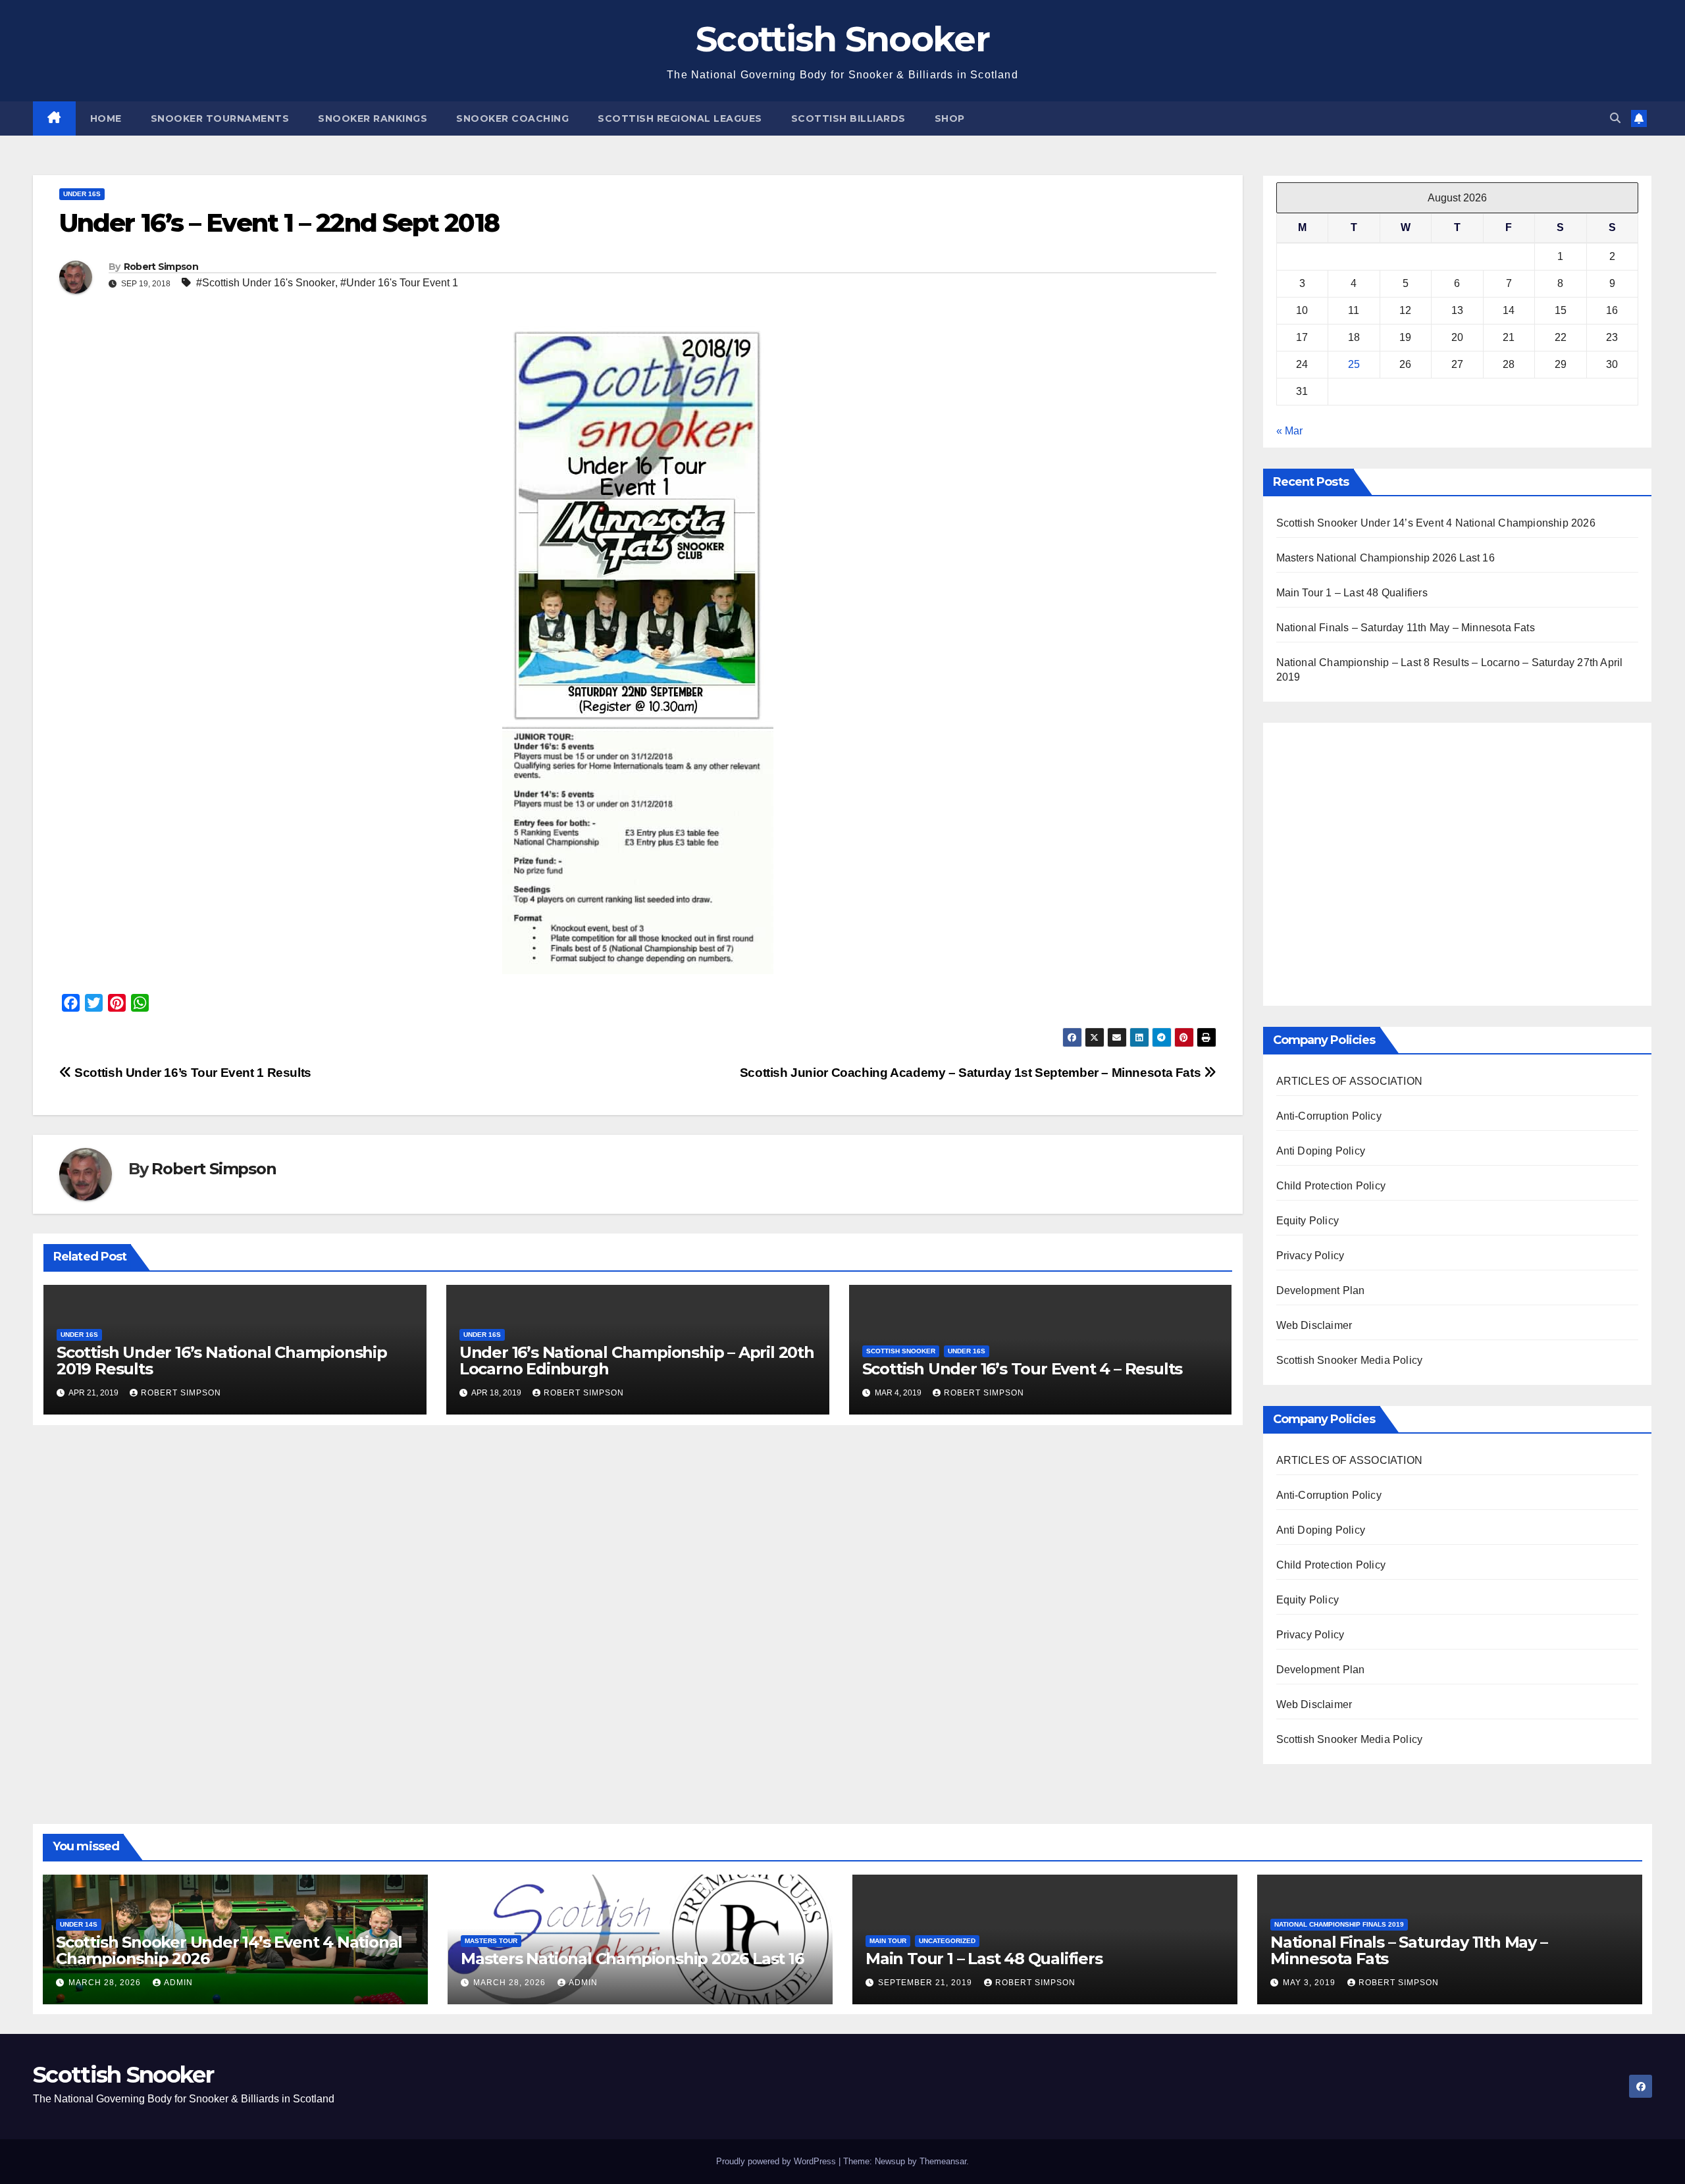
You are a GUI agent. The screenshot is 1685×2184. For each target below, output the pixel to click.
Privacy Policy (1310, 1256)
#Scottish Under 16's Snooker (266, 283)
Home (106, 118)
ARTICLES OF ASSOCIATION (1350, 1081)
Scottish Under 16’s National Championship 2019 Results (222, 1361)
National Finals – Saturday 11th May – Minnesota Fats (1406, 628)
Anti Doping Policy (1321, 1151)
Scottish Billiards (848, 118)
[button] (1615, 118)
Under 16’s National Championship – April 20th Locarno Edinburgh (637, 1361)
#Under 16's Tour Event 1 (399, 283)
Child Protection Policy (1331, 1186)
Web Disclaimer (1314, 1325)
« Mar (1289, 431)
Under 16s (82, 194)
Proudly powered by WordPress (777, 2161)
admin (178, 1983)
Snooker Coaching (512, 118)
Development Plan (1321, 1290)
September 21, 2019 (926, 1983)
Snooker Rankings (373, 118)
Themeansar (943, 2161)
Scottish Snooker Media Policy (1350, 1360)
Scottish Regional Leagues (680, 118)
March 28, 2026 (106, 1983)
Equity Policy (1308, 1221)
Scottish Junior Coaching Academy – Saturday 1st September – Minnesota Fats (972, 1073)
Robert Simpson (161, 267)
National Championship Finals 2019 (1339, 1924)
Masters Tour (491, 1941)
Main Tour (888, 1941)
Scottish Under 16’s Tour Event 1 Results (192, 1073)
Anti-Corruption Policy (1329, 1116)
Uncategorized (947, 1941)
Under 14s (79, 1924)
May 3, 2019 (1310, 1983)
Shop (950, 118)
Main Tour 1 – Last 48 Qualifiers (1352, 593)
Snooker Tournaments (220, 118)
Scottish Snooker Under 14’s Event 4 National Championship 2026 (1436, 523)
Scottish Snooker (842, 39)
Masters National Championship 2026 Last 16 (1386, 558)
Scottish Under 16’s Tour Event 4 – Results (1023, 1369)
